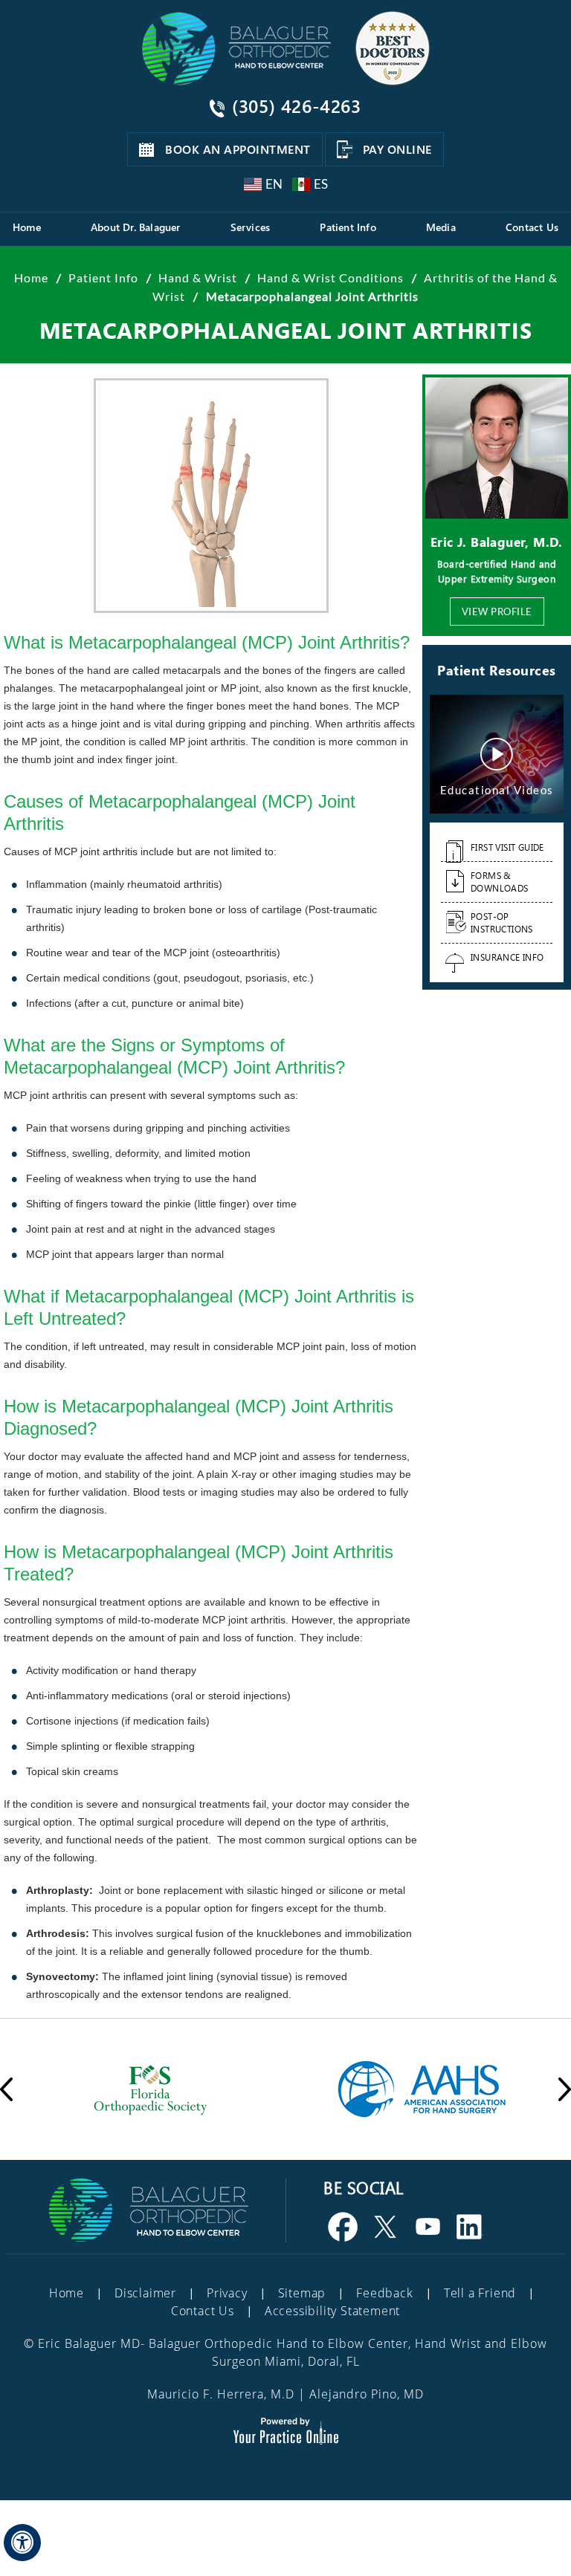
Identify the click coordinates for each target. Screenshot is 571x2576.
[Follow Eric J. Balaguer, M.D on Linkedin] (471, 2227)
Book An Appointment (238, 149)
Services (251, 227)
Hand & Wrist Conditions (332, 278)
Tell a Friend (480, 2293)
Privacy (227, 2293)
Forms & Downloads (500, 882)
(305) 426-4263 (296, 106)
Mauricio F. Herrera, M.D (221, 2394)
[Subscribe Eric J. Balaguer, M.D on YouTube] (428, 2227)
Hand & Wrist (199, 278)
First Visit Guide (507, 847)
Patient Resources (497, 670)
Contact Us (532, 227)
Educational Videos (497, 790)
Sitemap (302, 2293)
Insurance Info (507, 957)
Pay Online (397, 149)
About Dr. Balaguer (136, 227)
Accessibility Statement (332, 2311)
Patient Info (348, 227)
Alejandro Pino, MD (367, 2394)
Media (441, 227)
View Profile (497, 611)
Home (27, 227)
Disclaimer (145, 2293)
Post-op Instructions (502, 922)
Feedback (384, 2293)
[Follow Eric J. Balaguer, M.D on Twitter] (386, 2227)
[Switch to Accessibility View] (22, 2543)
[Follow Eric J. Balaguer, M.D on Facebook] (343, 2227)
